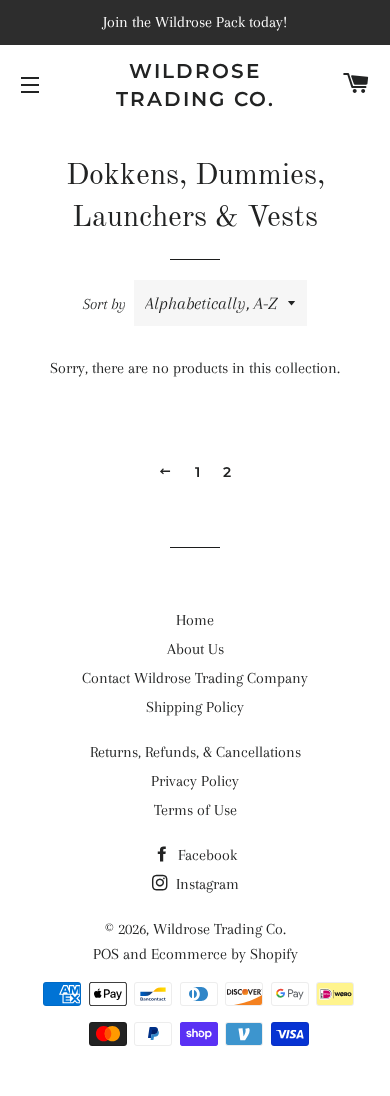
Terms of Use (195, 810)
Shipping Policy (195, 707)
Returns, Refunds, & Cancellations (195, 752)
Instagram (205, 884)
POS (106, 954)
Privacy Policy (195, 781)
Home (195, 620)
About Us (195, 649)
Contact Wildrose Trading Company (195, 678)
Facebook (205, 855)
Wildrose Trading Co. (195, 85)
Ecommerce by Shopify (224, 954)
